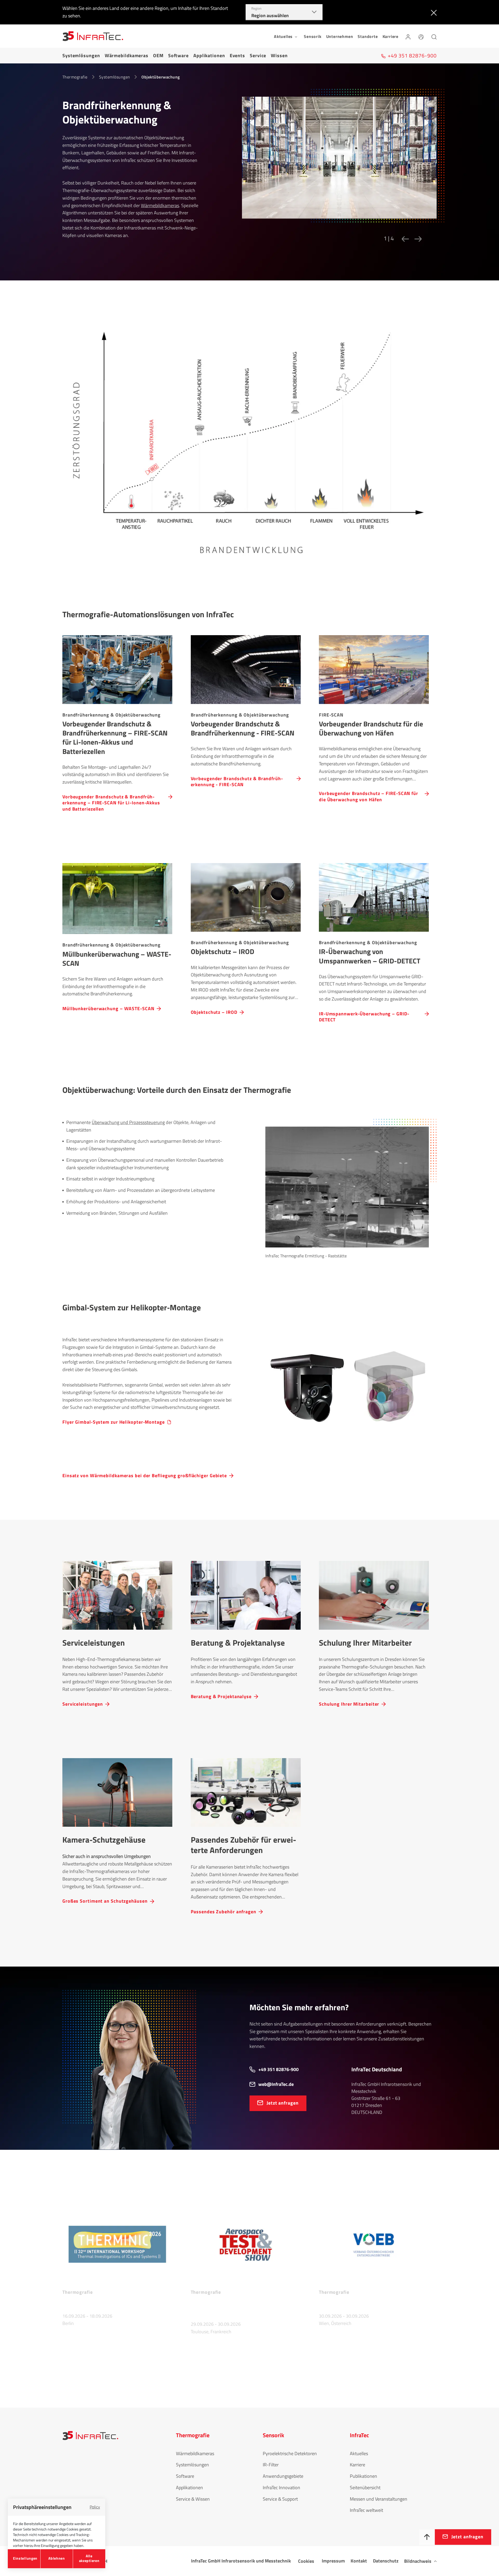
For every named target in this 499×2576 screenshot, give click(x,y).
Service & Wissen (193, 2499)
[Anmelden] (408, 36)
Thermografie (75, 77)
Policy (95, 2507)
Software (178, 55)
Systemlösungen (81, 55)
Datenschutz (386, 2561)
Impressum (333, 2561)
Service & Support (280, 2499)
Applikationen (209, 55)
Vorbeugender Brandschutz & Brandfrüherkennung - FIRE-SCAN (237, 781)
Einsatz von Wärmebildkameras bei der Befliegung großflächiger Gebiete (145, 1476)
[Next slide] (417, 239)
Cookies (306, 2561)
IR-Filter (271, 2465)
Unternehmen (340, 36)
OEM (158, 55)
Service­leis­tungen (83, 1704)
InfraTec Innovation (281, 2488)
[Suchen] (434, 36)
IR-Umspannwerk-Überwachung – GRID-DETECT (364, 1017)
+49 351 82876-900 (278, 2069)
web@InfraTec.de (276, 2084)
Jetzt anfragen (283, 2103)
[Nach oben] (427, 2537)
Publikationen (363, 2476)
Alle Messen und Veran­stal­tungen (100, 2371)
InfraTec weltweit (366, 2510)
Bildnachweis (418, 2561)
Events (237, 55)
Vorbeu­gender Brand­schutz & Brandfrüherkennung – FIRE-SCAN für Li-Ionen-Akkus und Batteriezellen (111, 803)
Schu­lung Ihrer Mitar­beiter (349, 1704)
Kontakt (359, 2561)
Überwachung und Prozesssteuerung (128, 1122)
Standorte (368, 36)
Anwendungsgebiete (283, 2476)
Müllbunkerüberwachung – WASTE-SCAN (108, 1008)
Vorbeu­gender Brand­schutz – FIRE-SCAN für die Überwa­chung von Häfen (369, 796)
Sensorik (313, 36)
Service (258, 55)
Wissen (279, 55)
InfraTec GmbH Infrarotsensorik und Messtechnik (241, 2561)
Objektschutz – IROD (214, 1012)
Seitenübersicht (365, 2488)
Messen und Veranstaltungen (379, 2499)
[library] (339, 162)
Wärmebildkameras (127, 55)
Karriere (390, 36)
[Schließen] (433, 12)
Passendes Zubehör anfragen (224, 1911)
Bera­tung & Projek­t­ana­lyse (221, 1696)
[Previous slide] (404, 239)
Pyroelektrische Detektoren (290, 2453)
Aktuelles (359, 2453)
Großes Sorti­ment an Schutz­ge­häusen (105, 1901)
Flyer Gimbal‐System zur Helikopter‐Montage (114, 1422)
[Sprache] (421, 36)
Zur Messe (74, 2338)
